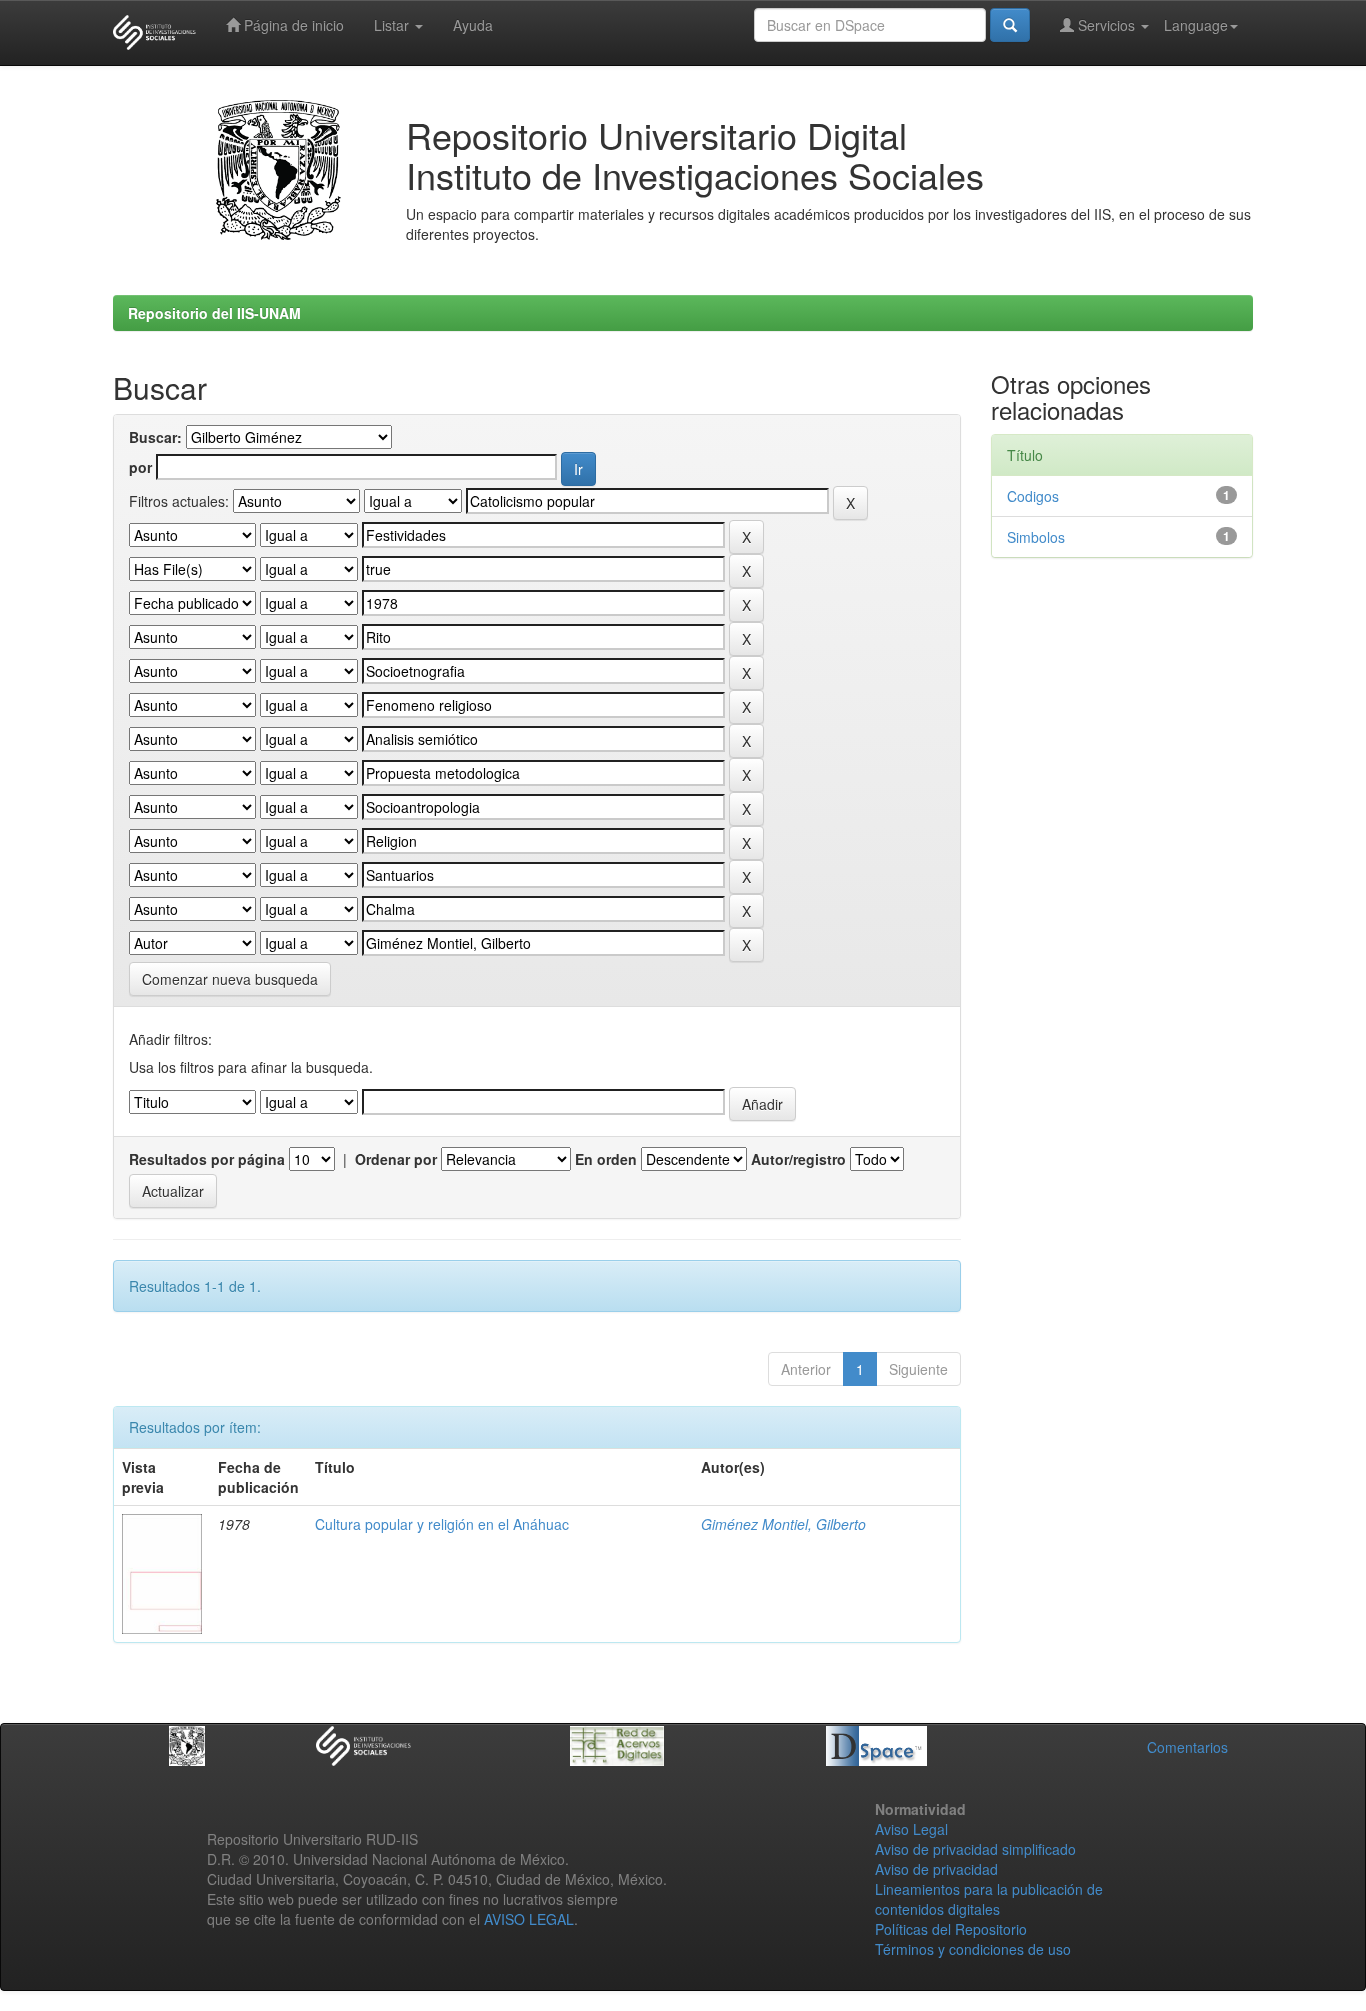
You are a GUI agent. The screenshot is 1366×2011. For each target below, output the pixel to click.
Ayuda (473, 25)
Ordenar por (396, 1159)
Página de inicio (292, 25)
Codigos (1033, 496)
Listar (393, 25)
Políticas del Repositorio (951, 1929)
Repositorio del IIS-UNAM (214, 313)
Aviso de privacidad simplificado (975, 1849)
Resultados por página (207, 1159)
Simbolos (1036, 537)
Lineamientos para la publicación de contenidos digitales (989, 1899)
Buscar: (155, 437)
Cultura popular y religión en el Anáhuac (442, 1524)
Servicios (1106, 25)
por (140, 467)
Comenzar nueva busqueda (230, 979)
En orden (606, 1159)
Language (1196, 25)
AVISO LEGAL (529, 1919)
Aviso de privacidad (936, 1869)
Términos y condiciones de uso (973, 1949)
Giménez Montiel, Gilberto (783, 1524)
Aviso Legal (911, 1829)
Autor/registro (798, 1159)
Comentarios (1187, 1747)
